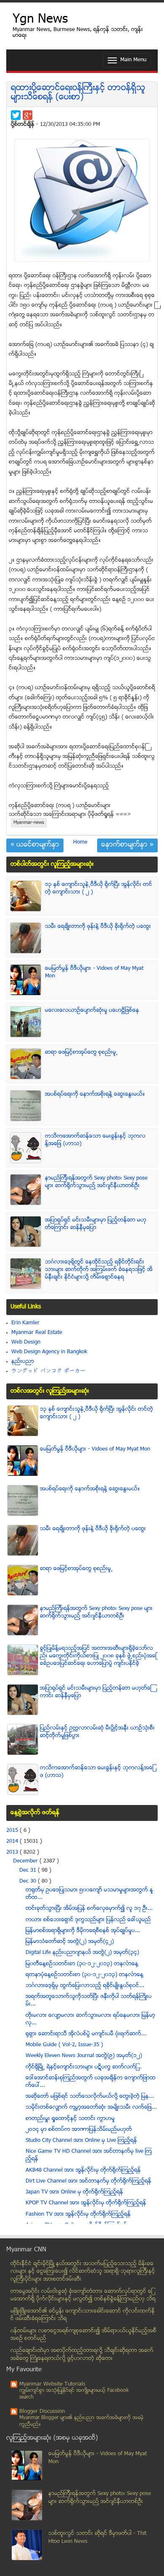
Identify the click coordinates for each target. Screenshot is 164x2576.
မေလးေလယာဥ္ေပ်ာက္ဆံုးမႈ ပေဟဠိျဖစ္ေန (92, 1011)
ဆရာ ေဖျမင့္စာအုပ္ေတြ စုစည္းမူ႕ (81, 1052)
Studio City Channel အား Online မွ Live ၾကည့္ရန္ (81, 2141)
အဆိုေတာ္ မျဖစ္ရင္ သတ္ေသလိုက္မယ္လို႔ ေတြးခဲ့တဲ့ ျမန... (90, 2097)
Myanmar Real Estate (37, 1333)
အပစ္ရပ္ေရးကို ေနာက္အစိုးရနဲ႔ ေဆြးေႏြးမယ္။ (95, 1094)
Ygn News (40, 20)
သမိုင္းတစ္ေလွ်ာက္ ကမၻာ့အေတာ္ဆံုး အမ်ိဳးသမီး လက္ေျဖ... (91, 2107)
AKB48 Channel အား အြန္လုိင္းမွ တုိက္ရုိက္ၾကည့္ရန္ (83, 2170)
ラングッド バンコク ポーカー (49, 1371)
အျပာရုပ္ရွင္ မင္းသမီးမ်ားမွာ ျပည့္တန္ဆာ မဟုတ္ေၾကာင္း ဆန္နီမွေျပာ (96, 1224)
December (26, 1861)
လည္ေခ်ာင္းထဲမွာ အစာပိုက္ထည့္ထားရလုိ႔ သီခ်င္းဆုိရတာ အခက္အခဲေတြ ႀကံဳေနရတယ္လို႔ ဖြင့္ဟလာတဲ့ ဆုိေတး (82, 2355)
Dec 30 (29, 1881)
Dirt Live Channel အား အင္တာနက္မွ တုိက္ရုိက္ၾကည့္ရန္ (89, 2181)
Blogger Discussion (42, 2412)
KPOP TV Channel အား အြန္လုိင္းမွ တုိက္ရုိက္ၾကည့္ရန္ (86, 2203)
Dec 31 (29, 1870)
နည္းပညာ (23, 1362)
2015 (13, 1831)
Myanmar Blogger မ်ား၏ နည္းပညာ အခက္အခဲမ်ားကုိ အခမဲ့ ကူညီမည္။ (81, 2421)
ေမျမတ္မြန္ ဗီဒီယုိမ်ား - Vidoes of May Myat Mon (95, 1449)
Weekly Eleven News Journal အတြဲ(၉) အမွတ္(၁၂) (84, 2056)
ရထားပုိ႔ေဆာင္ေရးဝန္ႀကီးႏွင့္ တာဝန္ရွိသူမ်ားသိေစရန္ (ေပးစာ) (78, 93)
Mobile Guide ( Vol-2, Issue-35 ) (64, 2045)
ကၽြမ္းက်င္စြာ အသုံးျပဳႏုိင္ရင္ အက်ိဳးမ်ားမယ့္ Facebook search (74, 2394)
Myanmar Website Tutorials (52, 2384)
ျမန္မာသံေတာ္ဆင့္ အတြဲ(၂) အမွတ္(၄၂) (70, 1942)
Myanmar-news (29, 823)
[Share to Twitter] (16, 115)
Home (80, 842)
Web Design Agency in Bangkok (49, 1352)
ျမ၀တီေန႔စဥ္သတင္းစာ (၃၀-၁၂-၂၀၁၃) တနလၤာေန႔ (82, 1964)
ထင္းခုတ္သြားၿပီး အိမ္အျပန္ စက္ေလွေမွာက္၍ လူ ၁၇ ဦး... (89, 1909)
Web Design (26, 1342)
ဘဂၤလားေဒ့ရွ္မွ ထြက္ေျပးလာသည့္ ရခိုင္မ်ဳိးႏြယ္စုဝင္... (85, 1986)
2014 (13, 1841)
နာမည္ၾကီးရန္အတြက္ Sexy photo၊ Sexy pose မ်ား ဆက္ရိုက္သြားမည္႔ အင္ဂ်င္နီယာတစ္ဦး (96, 1182)
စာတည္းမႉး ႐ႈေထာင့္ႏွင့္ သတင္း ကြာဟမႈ (70, 2119)
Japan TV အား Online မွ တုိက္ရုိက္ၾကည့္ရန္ (74, 2192)
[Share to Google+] (28, 115)
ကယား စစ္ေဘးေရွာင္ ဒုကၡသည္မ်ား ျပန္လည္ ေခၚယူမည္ (88, 1920)
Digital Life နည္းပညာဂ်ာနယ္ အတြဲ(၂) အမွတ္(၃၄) (82, 1953)
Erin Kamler (25, 1323)
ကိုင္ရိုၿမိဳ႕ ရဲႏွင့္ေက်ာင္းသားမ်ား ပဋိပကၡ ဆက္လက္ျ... (84, 2067)
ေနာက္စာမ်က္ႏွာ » (127, 845)
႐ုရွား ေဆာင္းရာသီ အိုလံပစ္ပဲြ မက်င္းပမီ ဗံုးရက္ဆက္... (86, 2034)
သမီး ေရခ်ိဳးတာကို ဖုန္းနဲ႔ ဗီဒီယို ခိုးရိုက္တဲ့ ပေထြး (98, 927)
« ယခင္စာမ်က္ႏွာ (35, 845)
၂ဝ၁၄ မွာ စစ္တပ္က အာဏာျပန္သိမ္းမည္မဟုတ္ (79, 2130)
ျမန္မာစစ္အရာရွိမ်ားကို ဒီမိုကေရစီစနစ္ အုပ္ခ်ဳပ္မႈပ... (83, 1931)
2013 (13, 1852)
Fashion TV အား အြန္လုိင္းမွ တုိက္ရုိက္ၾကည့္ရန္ (78, 2214)
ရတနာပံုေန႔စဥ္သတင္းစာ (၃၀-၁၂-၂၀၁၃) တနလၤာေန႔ (85, 1975)
